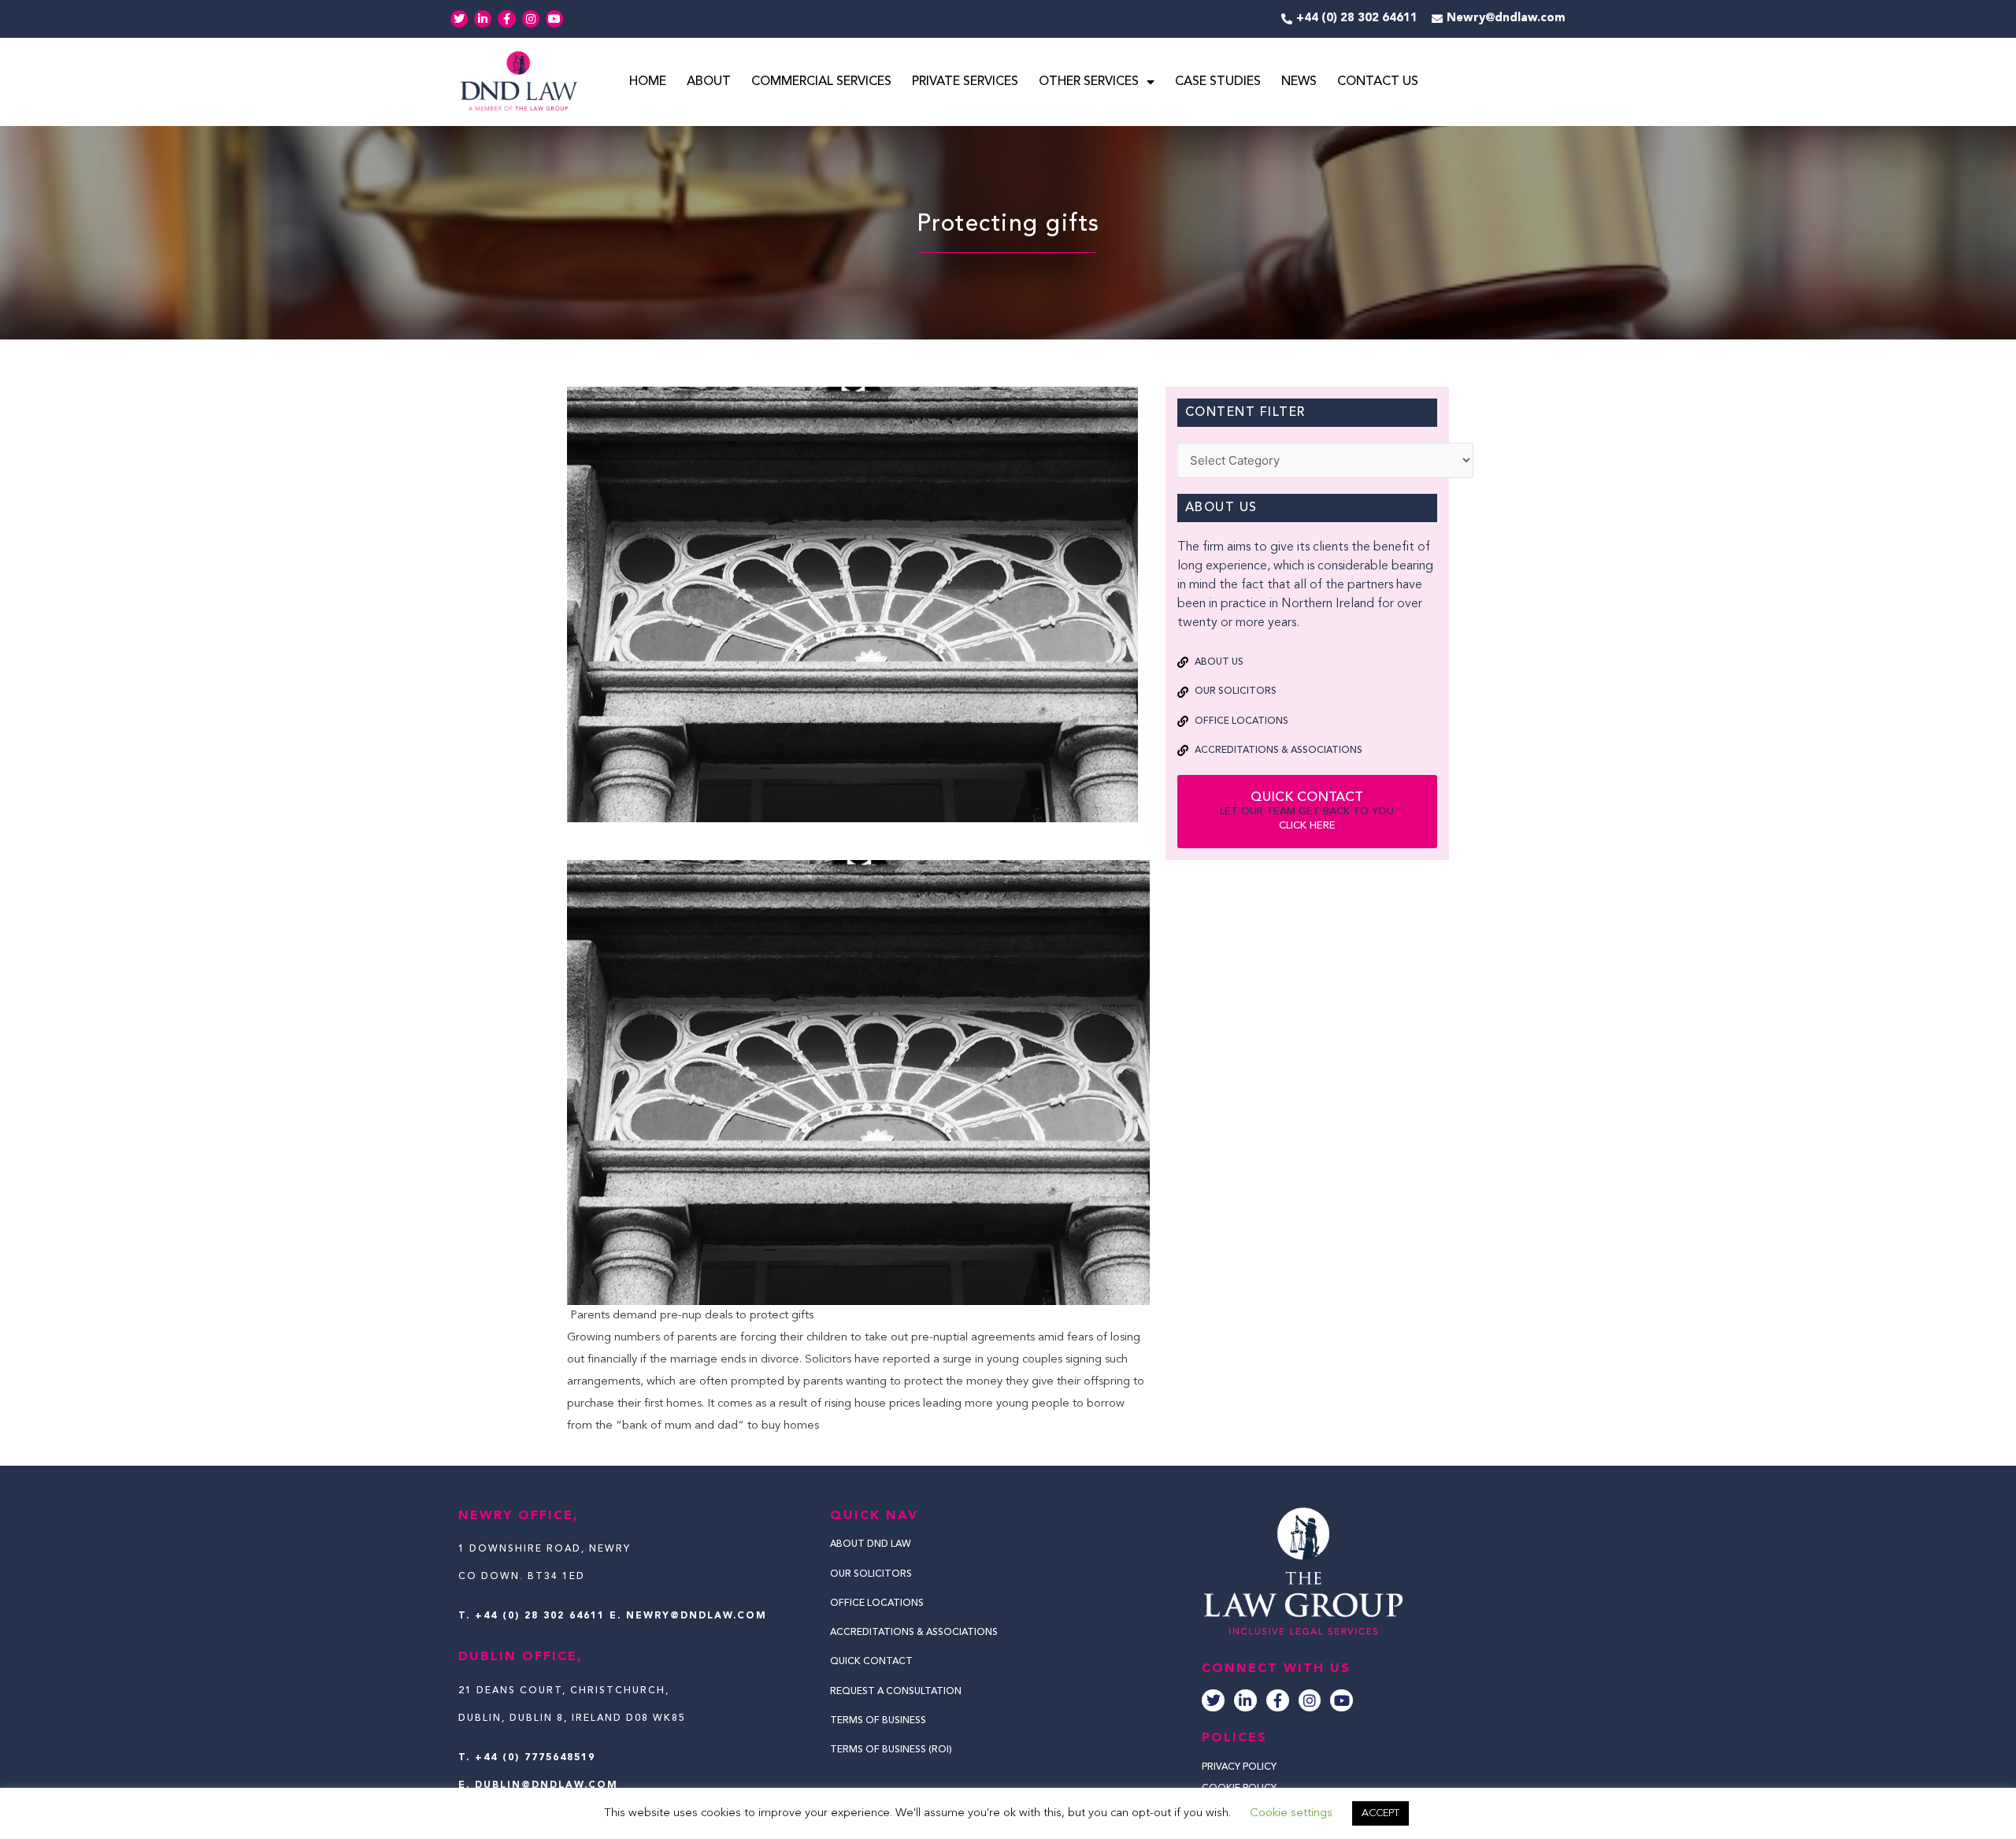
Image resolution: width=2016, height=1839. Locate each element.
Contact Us (1378, 82)
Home (648, 82)
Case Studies (1218, 82)
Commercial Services (821, 82)
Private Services (965, 82)
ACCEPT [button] (1380, 1813)
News (1299, 82)
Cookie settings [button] (1291, 1813)
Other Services (1089, 82)
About (709, 82)
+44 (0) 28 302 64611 (540, 1616)
